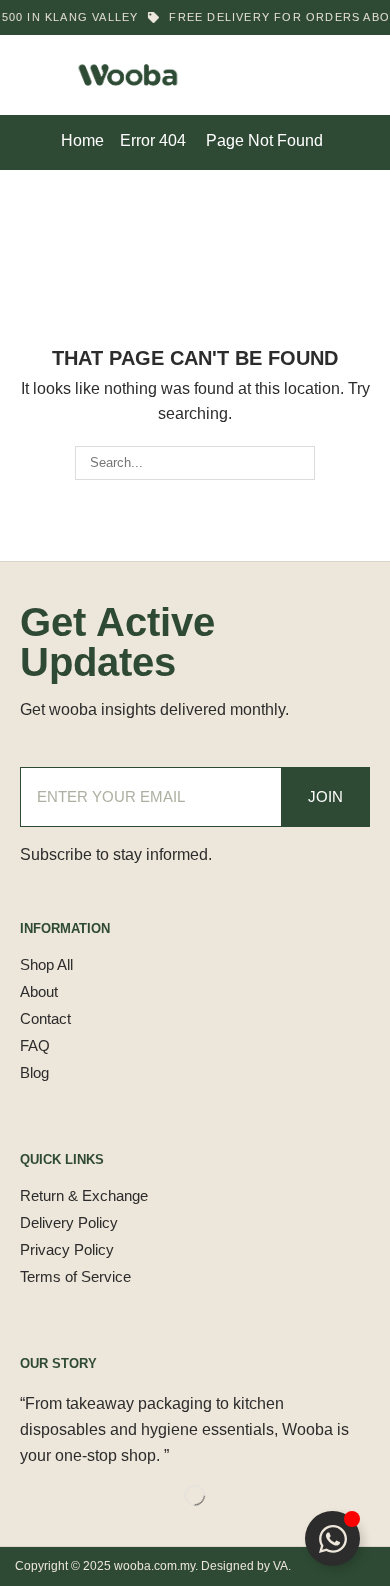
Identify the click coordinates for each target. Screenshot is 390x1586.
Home (82, 140)
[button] (28, 75)
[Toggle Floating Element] (332, 1538)
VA (280, 1566)
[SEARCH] (298, 463)
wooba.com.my (154, 1566)
